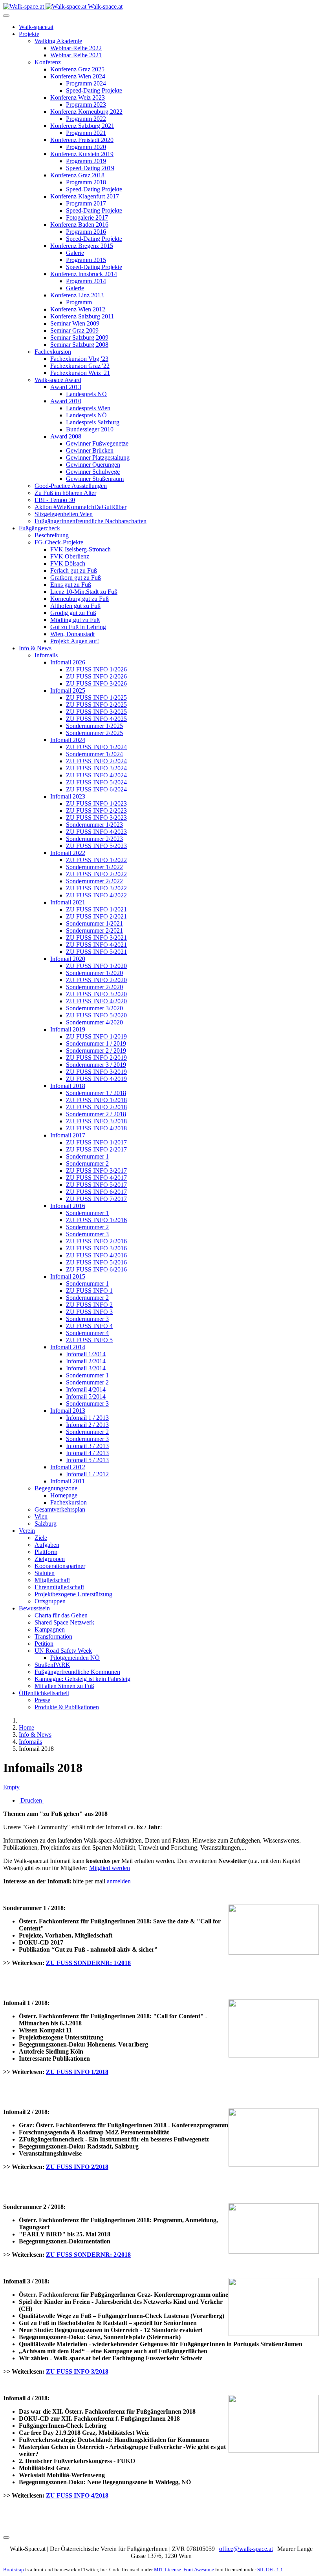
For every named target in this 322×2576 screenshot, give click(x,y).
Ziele (41, 1538)
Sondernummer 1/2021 (94, 923)
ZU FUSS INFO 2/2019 (96, 1058)
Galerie (75, 253)
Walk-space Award (58, 380)
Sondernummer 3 (87, 1234)
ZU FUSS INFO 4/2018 (96, 1128)
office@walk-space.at (246, 2549)
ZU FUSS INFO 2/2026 (96, 676)
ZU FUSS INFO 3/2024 (96, 768)
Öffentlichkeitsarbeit (44, 1693)
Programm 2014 (86, 281)
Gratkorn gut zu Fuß (76, 578)
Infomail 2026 (68, 662)
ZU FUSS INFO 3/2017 (96, 1171)
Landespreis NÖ (86, 394)
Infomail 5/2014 (86, 1396)
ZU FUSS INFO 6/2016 (96, 1269)
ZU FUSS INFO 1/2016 (96, 1220)
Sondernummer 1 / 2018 (96, 1093)
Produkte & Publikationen (67, 1707)
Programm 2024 (86, 83)
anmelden (119, 1881)
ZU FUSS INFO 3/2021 (96, 938)
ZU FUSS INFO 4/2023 (96, 832)
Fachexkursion (53, 352)
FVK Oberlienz (70, 556)
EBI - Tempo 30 (55, 500)
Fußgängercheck (39, 528)
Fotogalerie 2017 (87, 217)
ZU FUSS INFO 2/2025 (96, 705)
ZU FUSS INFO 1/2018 (96, 1100)
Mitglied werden (110, 1868)
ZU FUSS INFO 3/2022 (96, 888)
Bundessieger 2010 (90, 429)
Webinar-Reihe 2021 (76, 55)
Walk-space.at (36, 27)
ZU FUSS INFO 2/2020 (96, 980)
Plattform (46, 1552)
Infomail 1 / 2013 (87, 1418)
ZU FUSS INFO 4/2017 (96, 1178)
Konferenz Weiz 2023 (78, 97)
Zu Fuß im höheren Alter (65, 493)
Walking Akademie (58, 41)
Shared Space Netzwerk (64, 1622)
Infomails (46, 655)
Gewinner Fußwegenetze (97, 443)
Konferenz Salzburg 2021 (82, 126)
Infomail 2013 (68, 1411)
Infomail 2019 (68, 1029)
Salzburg (46, 1524)
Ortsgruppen (50, 1601)
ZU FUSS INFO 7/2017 (96, 1199)
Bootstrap (14, 2570)
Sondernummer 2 (87, 1163)
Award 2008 (66, 436)
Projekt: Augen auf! (75, 641)
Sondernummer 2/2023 (94, 839)
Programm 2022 (86, 119)
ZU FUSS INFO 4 (89, 1326)
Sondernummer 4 (87, 1333)
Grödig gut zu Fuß (73, 613)
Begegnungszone (56, 1488)
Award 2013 (66, 387)
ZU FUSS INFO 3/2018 (96, 1121)
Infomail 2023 (68, 796)
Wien (41, 1516)
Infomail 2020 (68, 959)
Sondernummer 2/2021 (94, 931)
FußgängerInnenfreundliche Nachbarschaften (91, 521)
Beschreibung (52, 535)
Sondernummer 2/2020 (94, 987)
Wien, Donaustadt (72, 634)
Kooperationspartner (60, 1566)
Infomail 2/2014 (86, 1361)
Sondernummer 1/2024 (94, 754)
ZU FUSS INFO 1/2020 (96, 966)
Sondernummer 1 (87, 1156)
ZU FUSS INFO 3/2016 (96, 1248)
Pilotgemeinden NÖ (75, 1658)
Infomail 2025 (68, 690)
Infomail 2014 (68, 1347)
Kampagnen (50, 1629)
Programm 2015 (86, 260)
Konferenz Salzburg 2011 (82, 316)
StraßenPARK (52, 1665)
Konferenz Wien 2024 (78, 76)
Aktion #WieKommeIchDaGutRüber (80, 507)
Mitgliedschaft (52, 1580)
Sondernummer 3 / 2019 (96, 1065)
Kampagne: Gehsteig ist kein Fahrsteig (82, 1679)
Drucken (31, 1800)
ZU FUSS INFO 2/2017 (96, 1149)
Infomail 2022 (68, 853)
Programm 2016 (86, 232)
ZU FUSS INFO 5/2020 (96, 1015)
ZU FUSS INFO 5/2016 (96, 1262)
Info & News (35, 648)
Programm (79, 302)
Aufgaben (47, 1545)
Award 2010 (66, 401)
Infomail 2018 (68, 1086)
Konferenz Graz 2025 (77, 69)
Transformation (53, 1636)
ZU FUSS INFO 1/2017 (96, 1142)
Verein (27, 1531)
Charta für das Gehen (61, 1615)
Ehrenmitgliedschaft (59, 1587)
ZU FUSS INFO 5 (89, 1340)
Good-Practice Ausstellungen (71, 486)
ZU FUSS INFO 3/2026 (96, 683)
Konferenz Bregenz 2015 (82, 246)
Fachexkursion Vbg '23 (79, 359)
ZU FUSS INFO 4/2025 (96, 719)
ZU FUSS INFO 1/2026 (96, 669)
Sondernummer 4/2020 (94, 1022)
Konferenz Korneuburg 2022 (86, 112)
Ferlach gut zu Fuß (74, 570)
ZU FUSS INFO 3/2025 (96, 712)
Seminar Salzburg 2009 (79, 337)
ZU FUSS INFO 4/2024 (96, 775)
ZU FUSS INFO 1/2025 (96, 698)
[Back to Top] (6, 2538)
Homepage (64, 1495)
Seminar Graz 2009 (74, 330)
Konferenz (48, 62)
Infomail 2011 (68, 1481)
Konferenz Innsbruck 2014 (84, 274)
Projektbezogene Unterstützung (73, 1594)
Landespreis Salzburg (93, 422)
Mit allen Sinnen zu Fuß (64, 1686)
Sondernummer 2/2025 (94, 733)
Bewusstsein (34, 1608)
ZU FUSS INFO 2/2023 (96, 810)
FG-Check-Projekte (59, 542)
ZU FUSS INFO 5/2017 (96, 1185)
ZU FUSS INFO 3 (89, 1312)
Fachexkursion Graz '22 (80, 366)
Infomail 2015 (68, 1276)
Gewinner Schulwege (93, 472)
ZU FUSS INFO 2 (89, 1305)
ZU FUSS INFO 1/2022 (96, 860)
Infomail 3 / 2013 (87, 1446)
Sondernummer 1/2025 (94, 726)
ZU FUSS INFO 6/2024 (96, 789)
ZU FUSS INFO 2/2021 (96, 916)
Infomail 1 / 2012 (87, 1474)
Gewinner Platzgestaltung (98, 458)
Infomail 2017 (68, 1135)
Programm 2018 (86, 182)
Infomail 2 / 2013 (87, 1425)
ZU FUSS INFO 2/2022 (96, 874)
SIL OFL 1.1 (270, 2570)
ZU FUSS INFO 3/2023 (96, 818)
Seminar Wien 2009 (75, 323)
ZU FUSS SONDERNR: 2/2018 (88, 2255)
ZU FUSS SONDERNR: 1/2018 (88, 1963)
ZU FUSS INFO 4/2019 (96, 1079)
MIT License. (168, 2570)
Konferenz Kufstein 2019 (82, 154)
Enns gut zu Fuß (71, 585)
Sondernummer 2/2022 (94, 881)
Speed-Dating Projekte (94, 90)
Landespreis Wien (88, 408)
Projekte (29, 34)
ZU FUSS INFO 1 (89, 1291)
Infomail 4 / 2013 (87, 1453)
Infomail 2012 (68, 1467)
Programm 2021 (86, 133)
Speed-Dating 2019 (90, 168)
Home (27, 1727)
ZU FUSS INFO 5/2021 (96, 952)
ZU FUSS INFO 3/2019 (96, 1072)
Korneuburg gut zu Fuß (80, 599)
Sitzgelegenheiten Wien (64, 514)
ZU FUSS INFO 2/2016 (96, 1241)
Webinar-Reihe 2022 (76, 48)
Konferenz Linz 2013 (77, 295)
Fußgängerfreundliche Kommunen (77, 1672)
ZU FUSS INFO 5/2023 (96, 846)
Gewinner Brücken (90, 450)
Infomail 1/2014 (86, 1354)
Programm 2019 (86, 161)
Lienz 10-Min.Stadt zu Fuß (84, 592)
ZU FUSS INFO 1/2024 (96, 747)
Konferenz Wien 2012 (78, 309)
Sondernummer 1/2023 (94, 825)
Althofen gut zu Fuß (75, 606)
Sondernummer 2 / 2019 (96, 1051)
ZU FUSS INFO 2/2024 (96, 761)
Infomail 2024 (68, 740)
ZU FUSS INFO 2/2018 (96, 1107)
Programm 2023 (86, 105)
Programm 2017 (86, 203)
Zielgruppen (50, 1559)
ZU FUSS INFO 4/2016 (96, 1255)
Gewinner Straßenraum (95, 479)
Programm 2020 (86, 147)
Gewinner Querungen (93, 465)
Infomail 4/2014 (86, 1389)
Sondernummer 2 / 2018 (96, 1114)
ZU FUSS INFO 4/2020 (96, 1001)
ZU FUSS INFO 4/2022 (96, 895)
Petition (44, 1644)
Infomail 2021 (68, 902)
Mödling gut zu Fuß (75, 620)
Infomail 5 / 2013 (87, 1460)
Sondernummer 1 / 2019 (96, 1043)
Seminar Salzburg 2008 (79, 345)
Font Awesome (199, 2570)
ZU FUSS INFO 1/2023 (96, 803)
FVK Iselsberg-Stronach (80, 549)
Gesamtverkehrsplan (60, 1509)
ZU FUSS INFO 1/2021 (96, 909)
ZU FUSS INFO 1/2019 (96, 1036)
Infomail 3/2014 (86, 1368)
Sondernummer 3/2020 (94, 1008)
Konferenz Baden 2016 (79, 225)
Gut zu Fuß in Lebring (78, 627)
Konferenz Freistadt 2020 (82, 140)
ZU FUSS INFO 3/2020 (96, 994)
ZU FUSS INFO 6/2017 (96, 1192)
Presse (42, 1700)
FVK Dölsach (68, 563)
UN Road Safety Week (63, 1651)
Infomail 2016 (68, 1206)
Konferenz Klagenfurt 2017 (85, 196)
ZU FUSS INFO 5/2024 (96, 782)
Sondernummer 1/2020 (94, 973)
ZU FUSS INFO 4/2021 (96, 945)
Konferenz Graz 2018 (77, 175)
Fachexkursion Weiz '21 (80, 373)
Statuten (45, 1573)
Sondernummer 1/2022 (94, 867)
